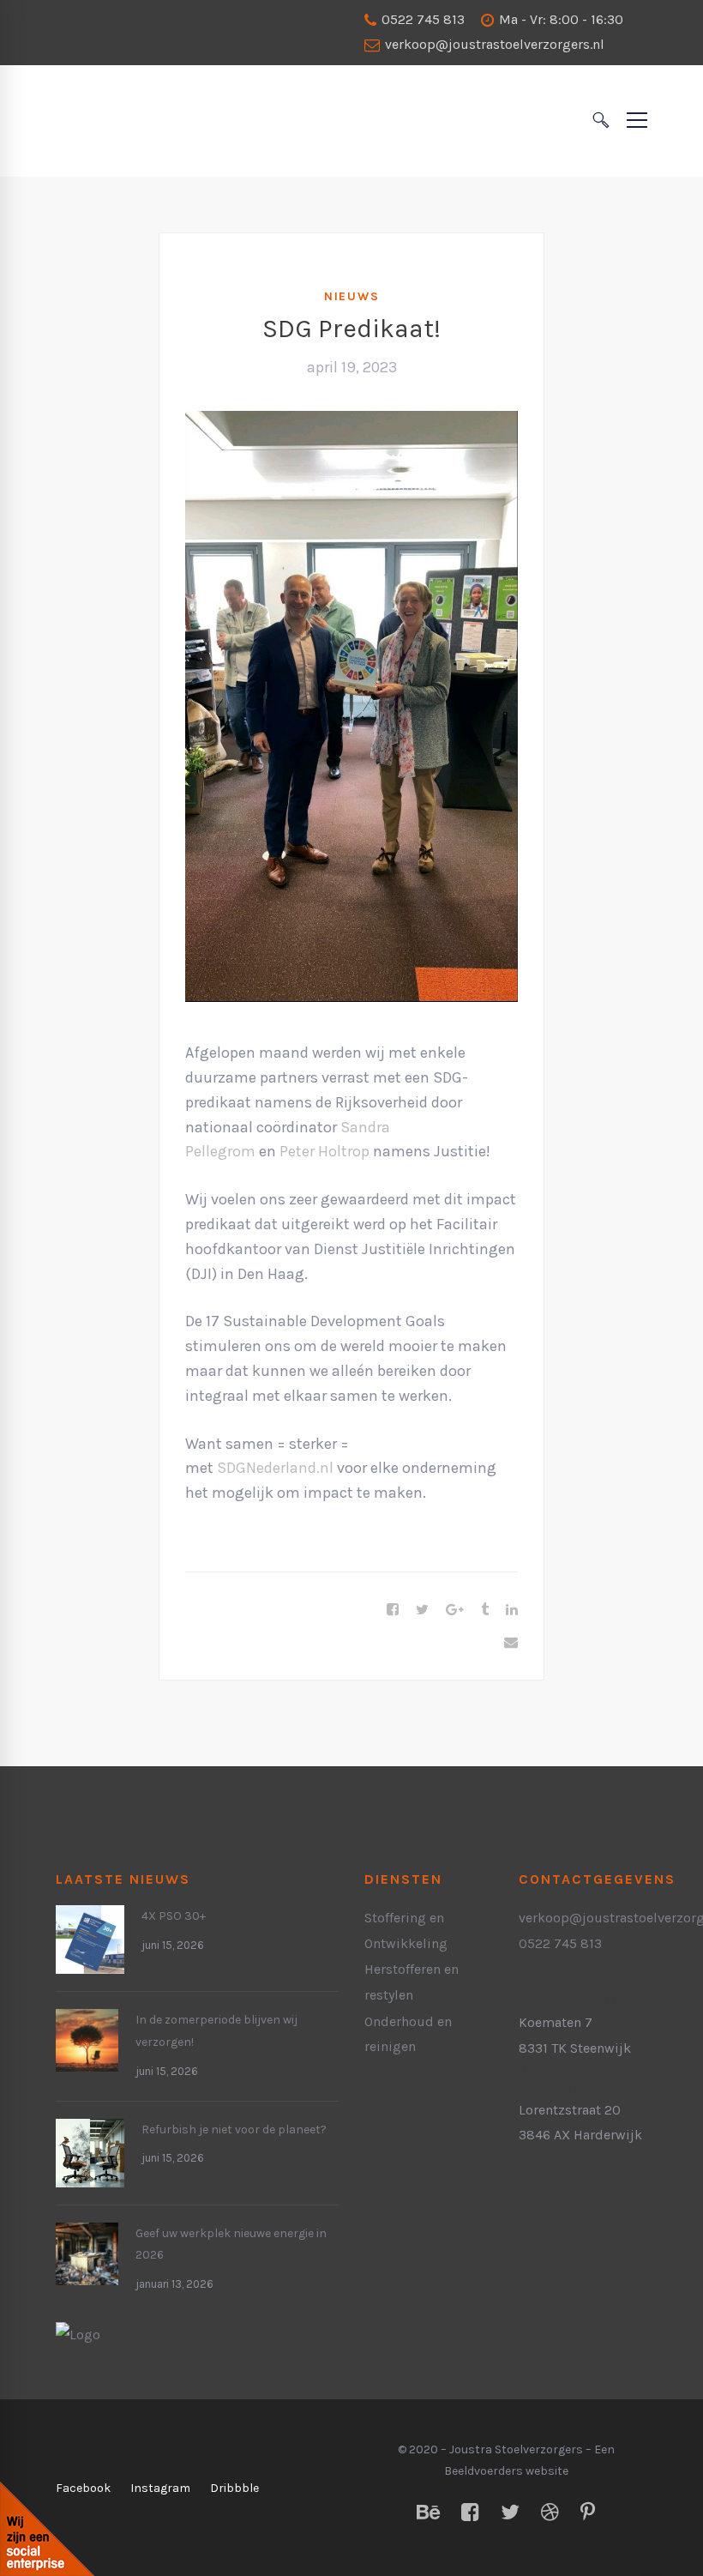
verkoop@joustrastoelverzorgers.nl (493, 44)
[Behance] (428, 2513)
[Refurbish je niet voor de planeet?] (90, 2131)
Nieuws (352, 296)
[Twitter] (422, 1610)
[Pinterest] (588, 2513)
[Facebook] (393, 1610)
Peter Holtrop (324, 1151)
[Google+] (455, 1610)
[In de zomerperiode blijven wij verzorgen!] (87, 2021)
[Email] (511, 1643)
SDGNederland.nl (275, 1468)
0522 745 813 (421, 19)
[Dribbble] (550, 2513)
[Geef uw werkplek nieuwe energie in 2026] (87, 2235)
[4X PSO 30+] (90, 1918)
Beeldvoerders (484, 2471)
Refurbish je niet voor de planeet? (234, 2130)
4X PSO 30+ (174, 1916)
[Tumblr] (485, 1610)
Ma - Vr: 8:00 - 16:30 (559, 19)
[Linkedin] (512, 1610)
